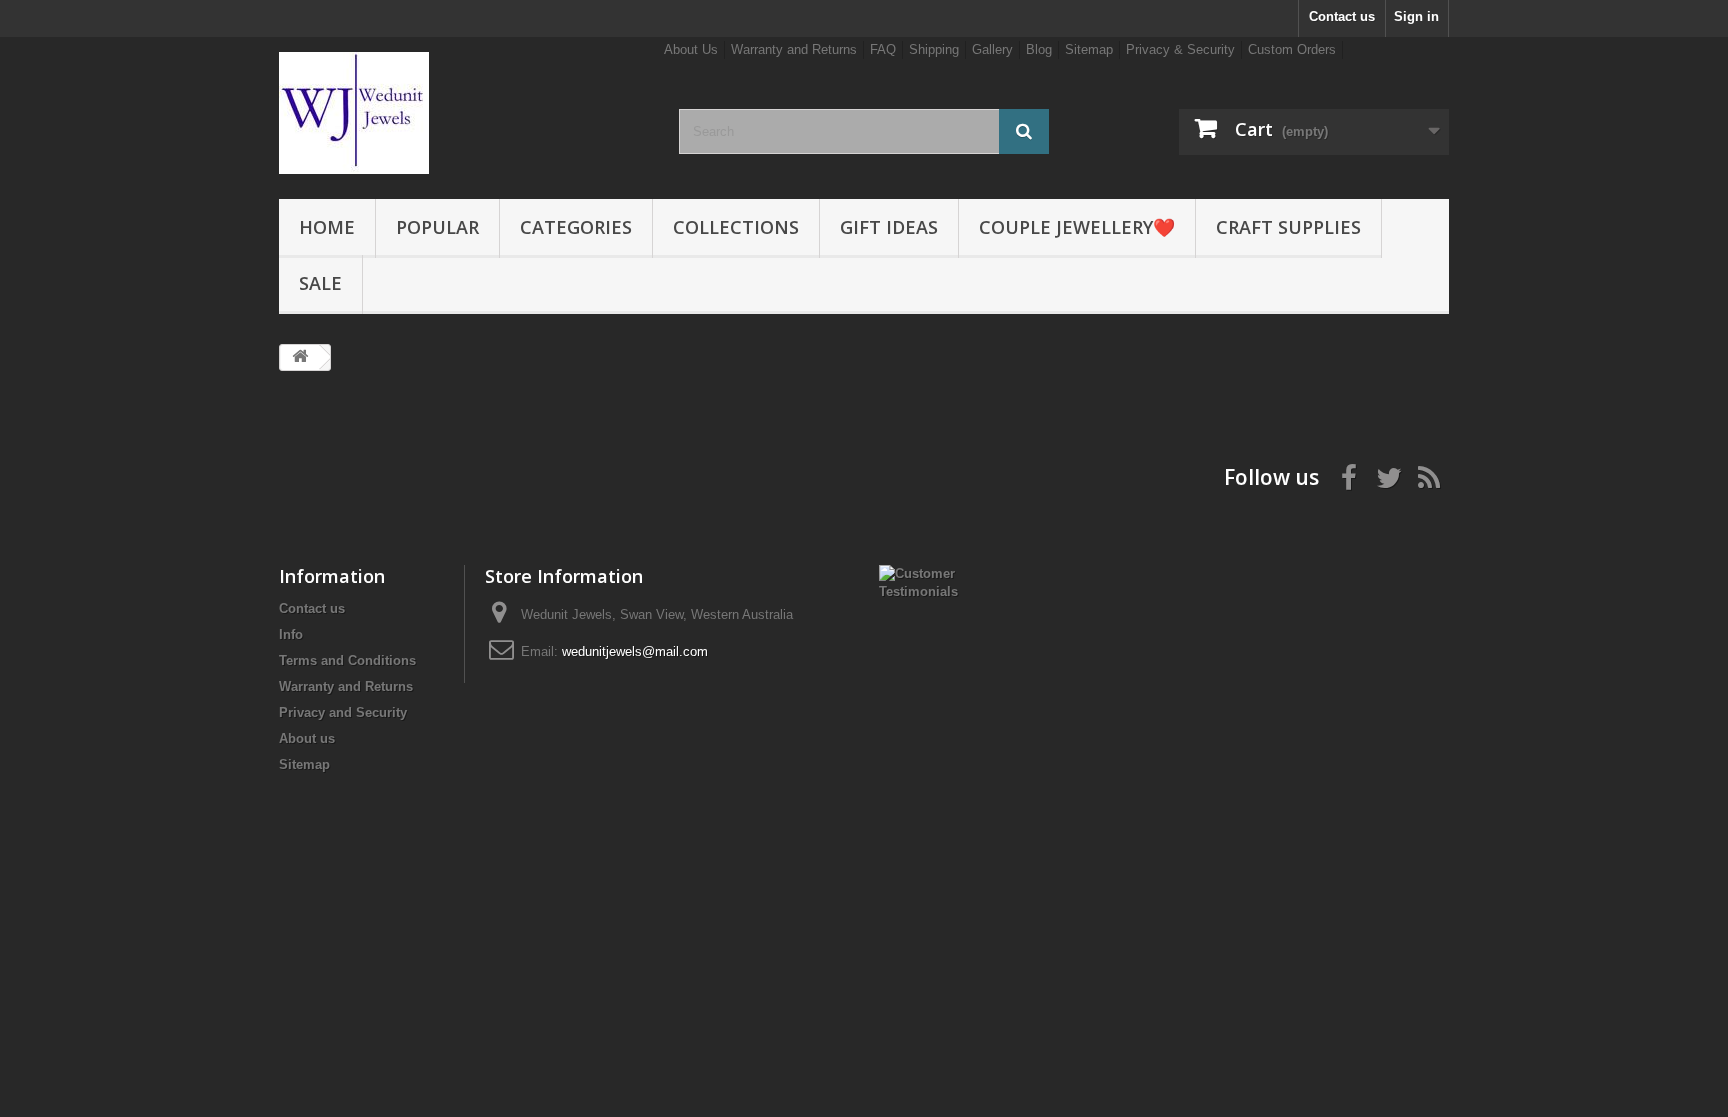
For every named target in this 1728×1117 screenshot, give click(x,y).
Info (291, 634)
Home (327, 227)
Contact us (1342, 16)
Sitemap (1089, 49)
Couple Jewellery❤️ (1077, 227)
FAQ (883, 49)
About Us (691, 49)
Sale (320, 283)
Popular (437, 227)
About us (307, 738)
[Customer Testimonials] (930, 581)
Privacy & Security (1180, 49)
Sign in (1416, 16)
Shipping (934, 49)
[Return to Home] (300, 357)
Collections (736, 227)
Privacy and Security (343, 712)
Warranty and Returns (794, 49)
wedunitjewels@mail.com (635, 651)
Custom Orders (1292, 49)
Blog (1039, 49)
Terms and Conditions (347, 660)
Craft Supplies (1288, 227)
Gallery (992, 49)
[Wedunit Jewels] (464, 113)
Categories (576, 227)
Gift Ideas (889, 227)
